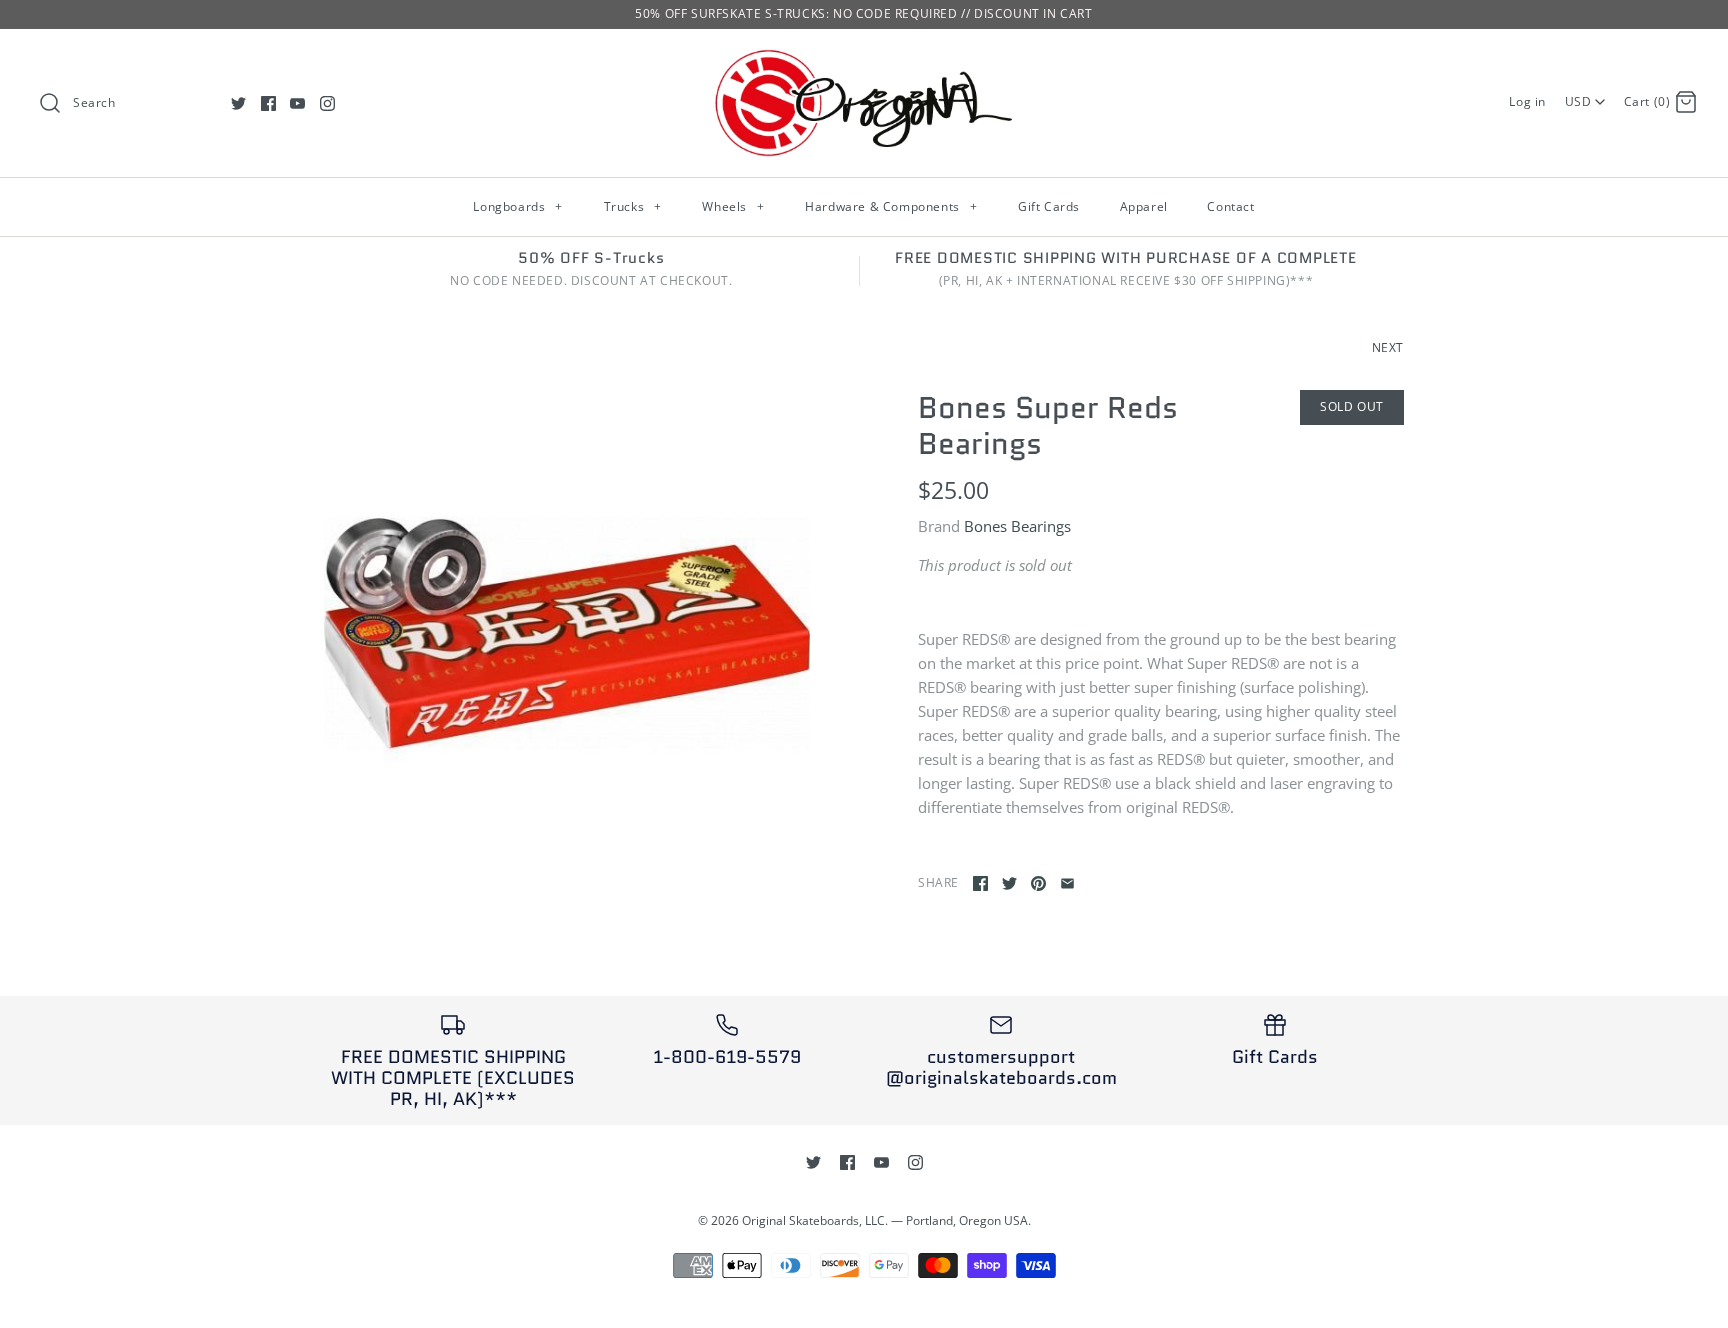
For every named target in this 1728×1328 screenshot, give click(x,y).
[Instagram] (327, 103)
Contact (1230, 206)
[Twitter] (238, 103)
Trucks (633, 206)
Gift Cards (1049, 206)
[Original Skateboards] (864, 61)
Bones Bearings (1017, 526)
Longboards (517, 206)
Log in (1527, 101)
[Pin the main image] (1038, 883)
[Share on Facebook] (980, 883)
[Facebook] (268, 103)
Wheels (733, 206)
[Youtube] (297, 103)
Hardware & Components (891, 206)
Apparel (1144, 206)
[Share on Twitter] (1009, 883)
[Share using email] (1067, 883)
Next (1388, 347)
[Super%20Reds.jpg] (567, 633)
